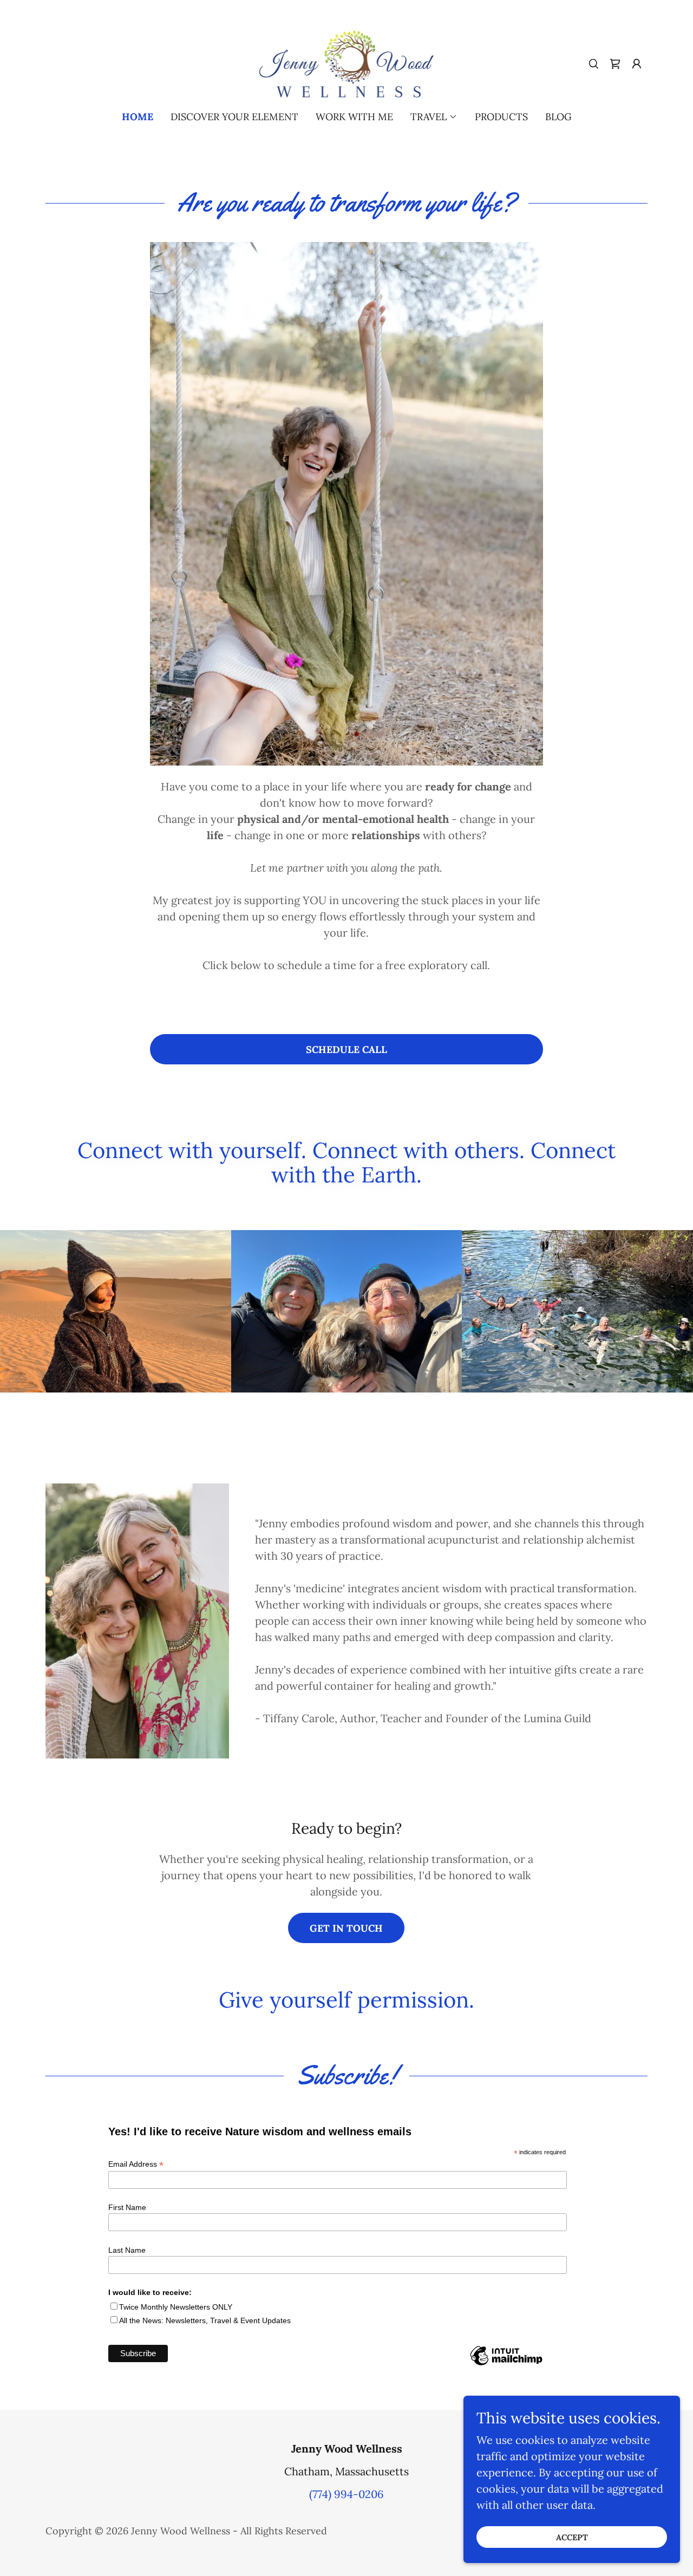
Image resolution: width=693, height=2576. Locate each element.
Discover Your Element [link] (234, 117)
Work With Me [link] (354, 117)
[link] (347, 63)
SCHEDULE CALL (346, 1050)
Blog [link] (558, 117)
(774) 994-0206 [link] (346, 2494)
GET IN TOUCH (346, 1928)
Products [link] (501, 117)
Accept (572, 2537)
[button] (637, 64)
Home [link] (138, 117)
